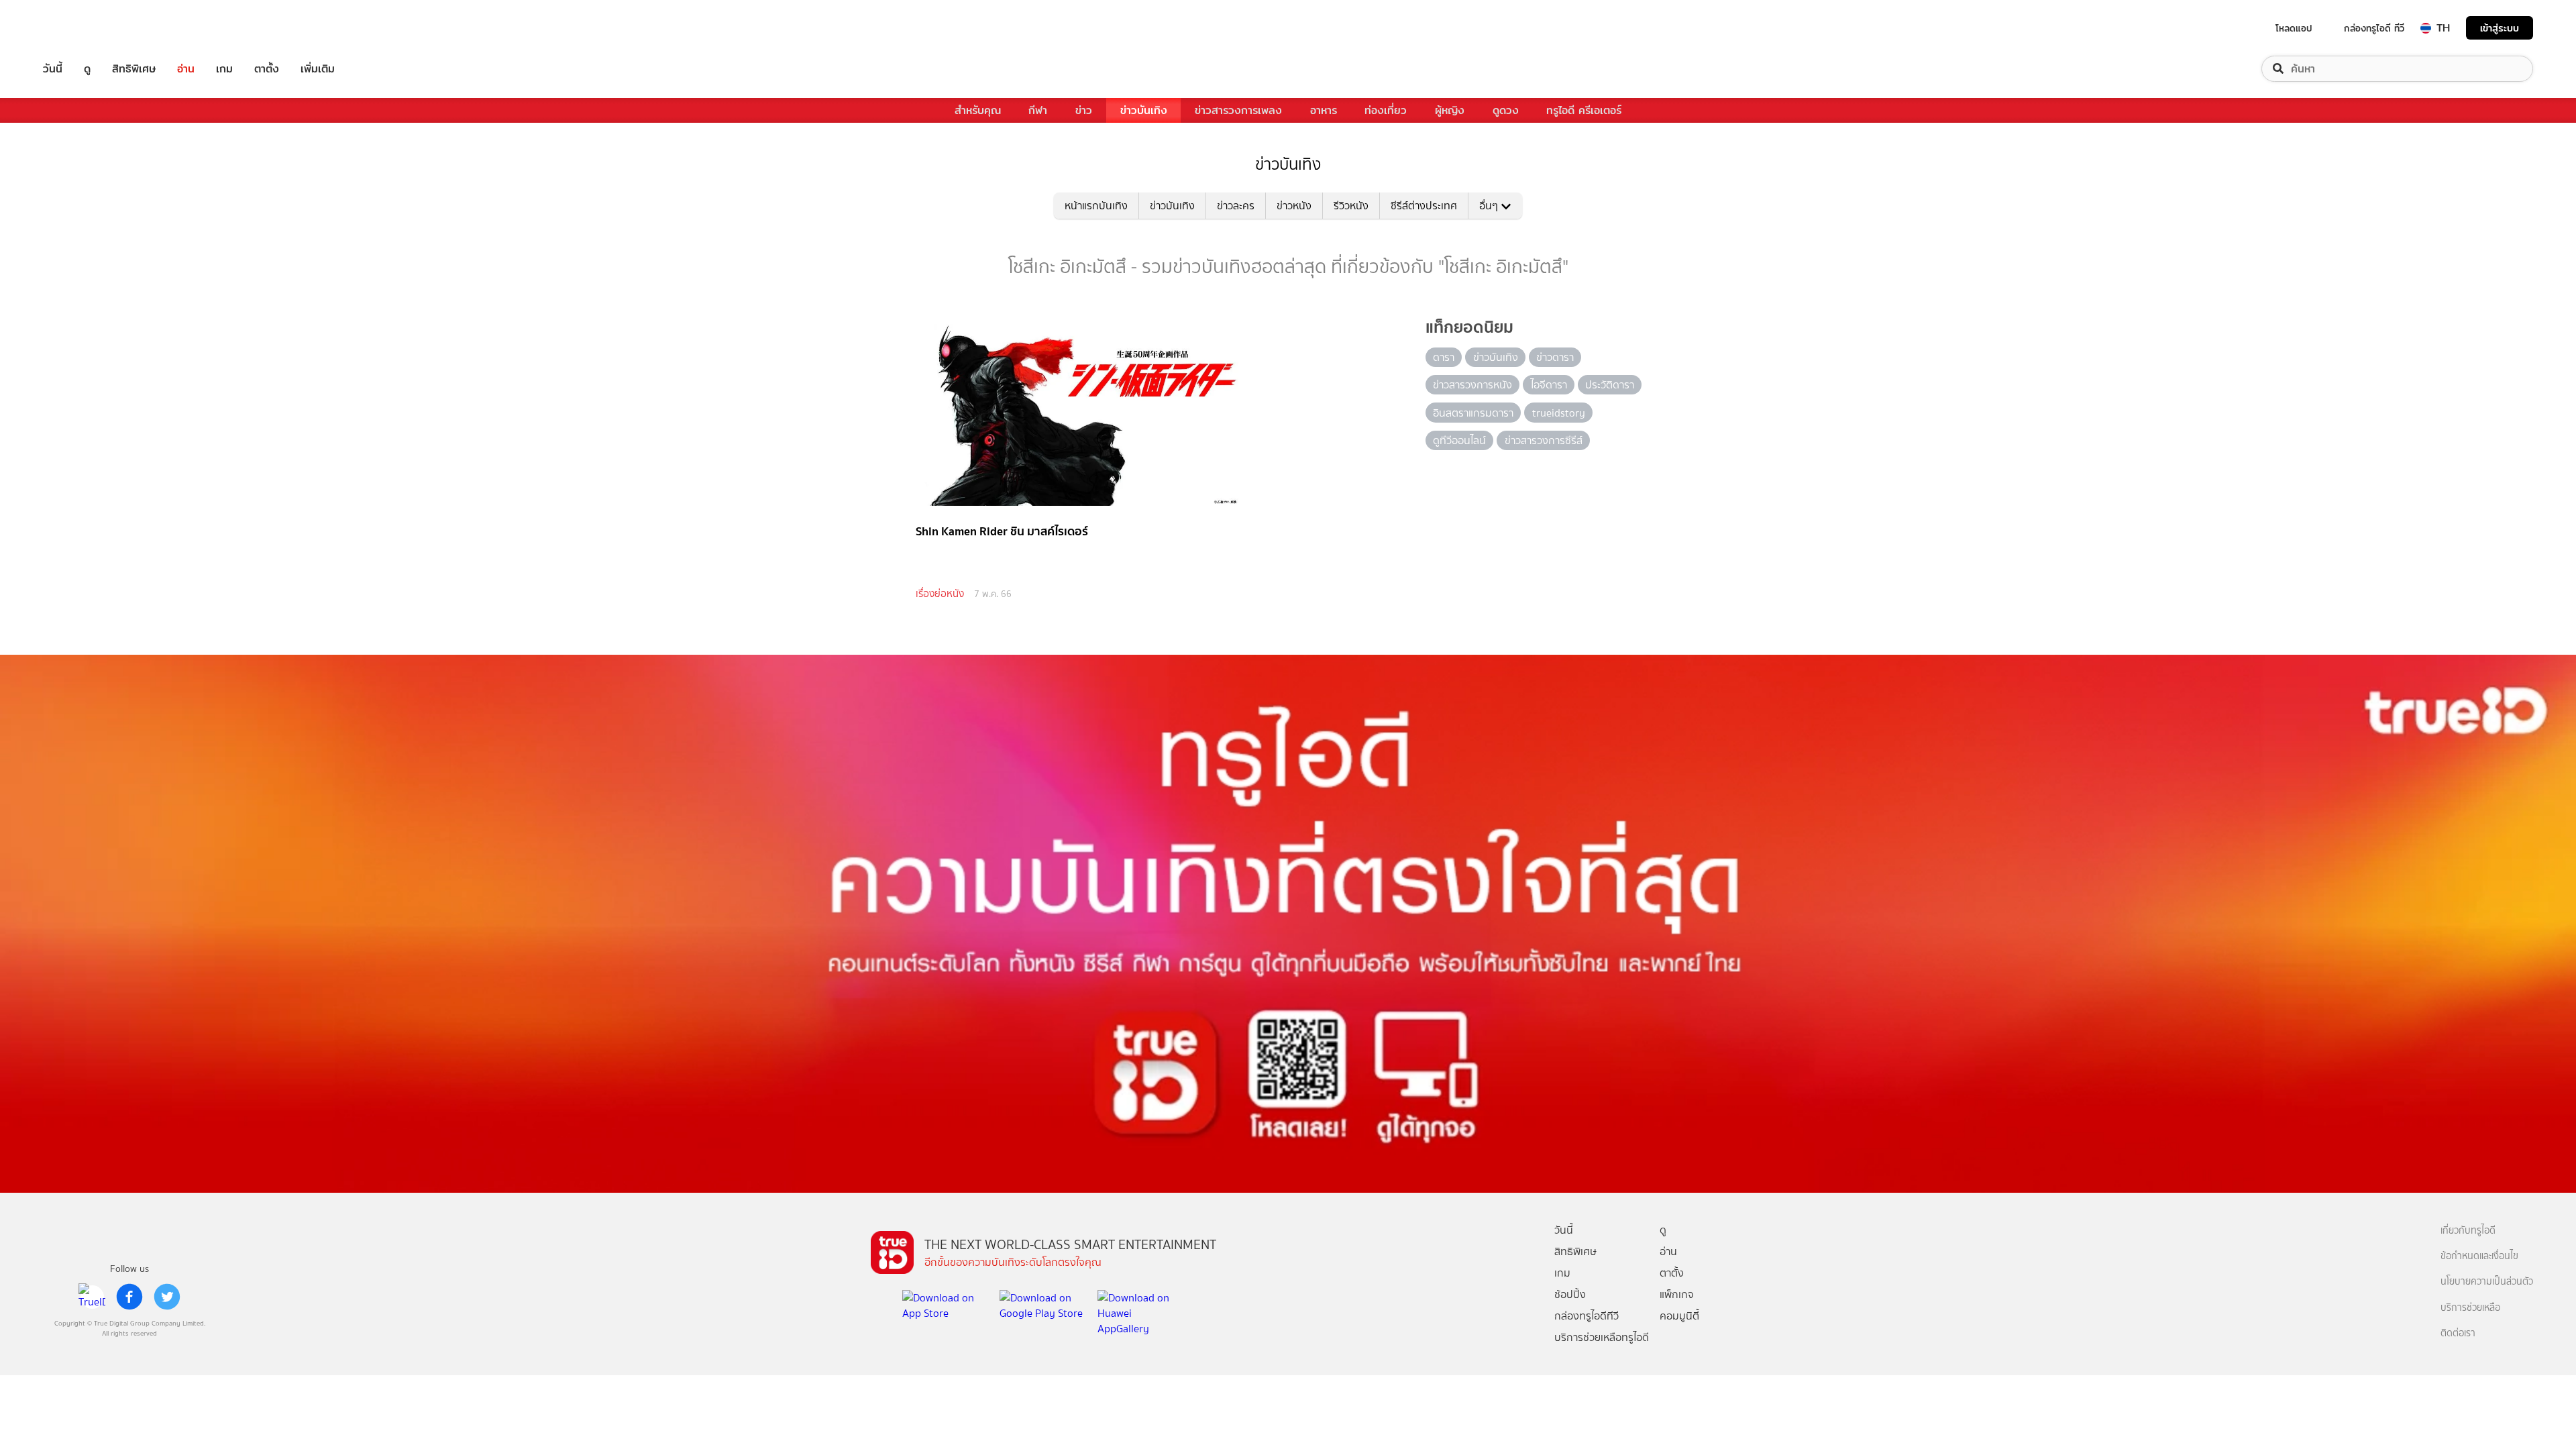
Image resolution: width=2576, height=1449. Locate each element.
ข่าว (1084, 110)
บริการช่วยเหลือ (2470, 1308)
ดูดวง (1506, 110)
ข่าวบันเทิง (1144, 110)
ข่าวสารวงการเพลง (1238, 110)
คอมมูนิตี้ (1679, 1316)
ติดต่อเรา (2458, 1333)
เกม (224, 69)
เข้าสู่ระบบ (2500, 28)
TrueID (83, 28)
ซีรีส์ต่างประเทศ (1424, 206)
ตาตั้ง (267, 69)
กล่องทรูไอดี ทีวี (2374, 28)
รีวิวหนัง (1351, 206)
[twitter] (167, 1297)
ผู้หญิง (1450, 110)
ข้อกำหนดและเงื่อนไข (2479, 1256)
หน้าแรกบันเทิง (1096, 206)
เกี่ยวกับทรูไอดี (2468, 1231)
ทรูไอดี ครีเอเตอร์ (1584, 110)
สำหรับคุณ (978, 110)
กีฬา (1038, 110)
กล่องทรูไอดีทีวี (1587, 1316)
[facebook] (129, 1297)
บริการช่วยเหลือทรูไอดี (1602, 1337)
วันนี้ (53, 69)
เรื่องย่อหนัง (940, 594)
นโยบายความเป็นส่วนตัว (2487, 1282)
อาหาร (1324, 110)
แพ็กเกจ (1677, 1294)
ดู (87, 69)
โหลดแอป (2294, 28)
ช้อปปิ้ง (1570, 1294)
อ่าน (186, 69)
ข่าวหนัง (1294, 206)
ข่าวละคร (1236, 206)
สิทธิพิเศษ (134, 69)
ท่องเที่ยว (1386, 110)
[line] (92, 1297)
